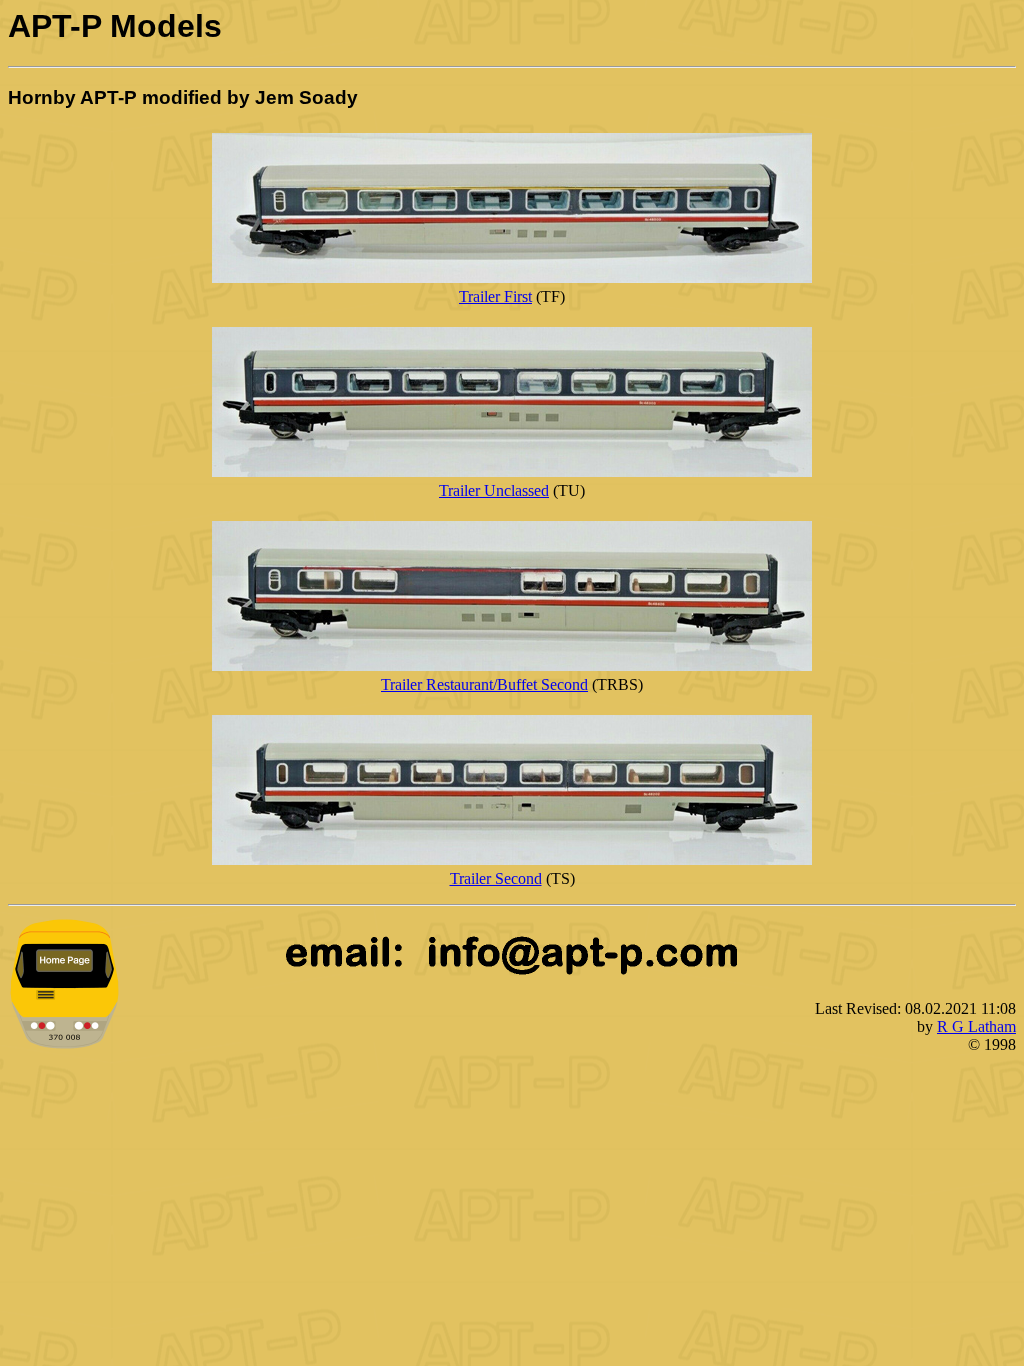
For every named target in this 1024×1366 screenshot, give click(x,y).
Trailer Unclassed (494, 490)
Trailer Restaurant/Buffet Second (484, 684)
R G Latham (976, 1026)
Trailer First (495, 296)
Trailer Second (496, 878)
